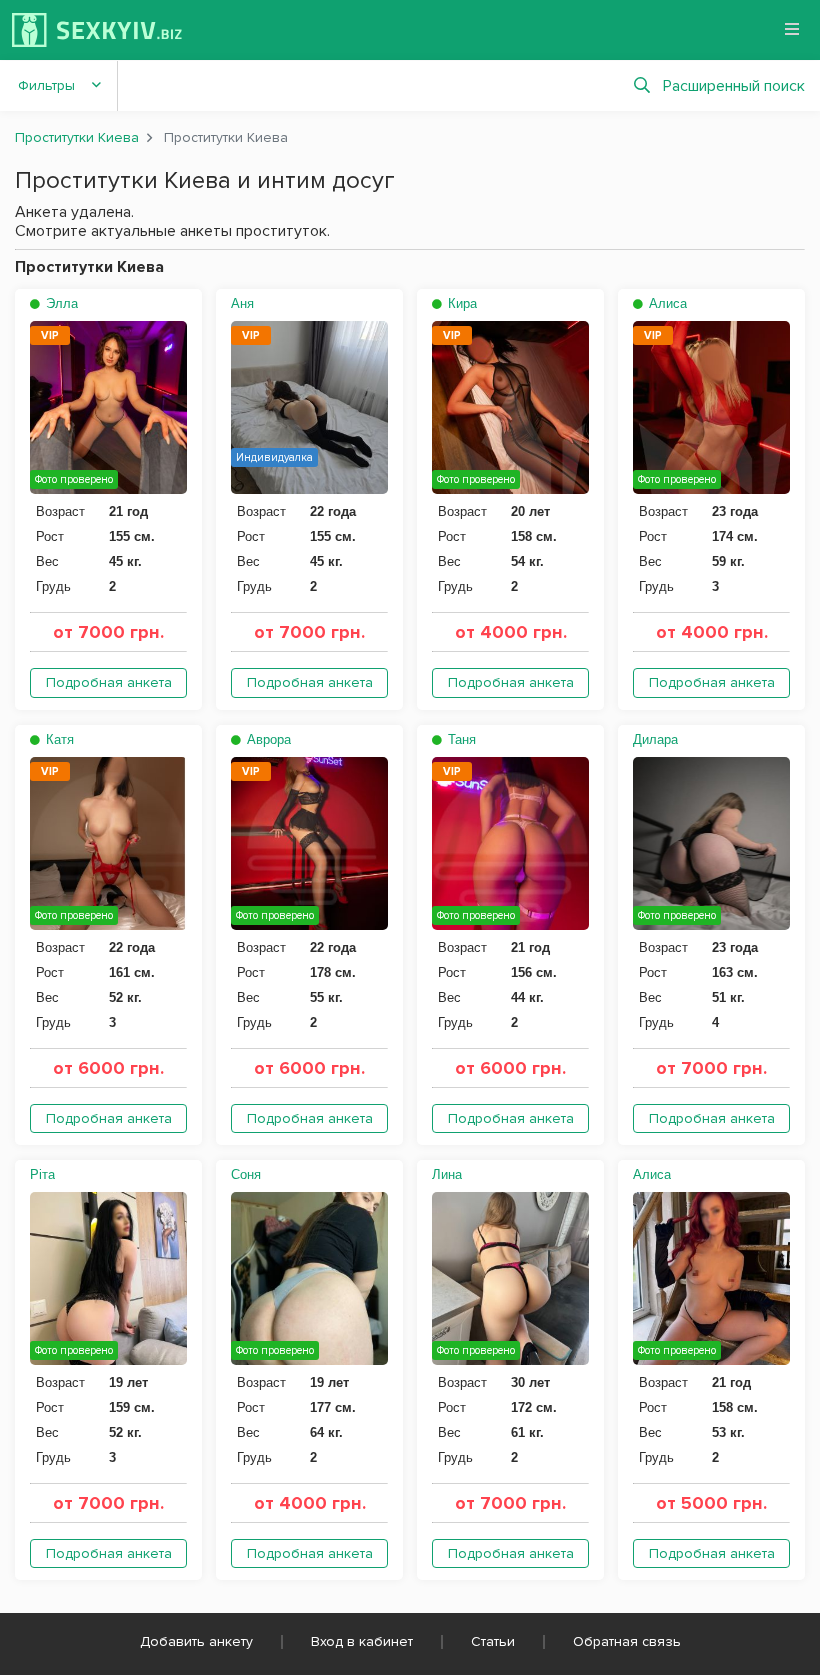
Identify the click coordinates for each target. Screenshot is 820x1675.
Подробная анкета (109, 682)
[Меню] (792, 29)
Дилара (655, 739)
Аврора (267, 739)
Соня (246, 1174)
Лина (447, 1174)
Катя (58, 739)
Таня (460, 739)
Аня (242, 303)
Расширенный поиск (734, 86)
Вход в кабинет (362, 1641)
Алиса (666, 303)
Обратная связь (627, 1641)
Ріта (42, 1174)
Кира (460, 303)
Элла (60, 303)
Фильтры (46, 85)
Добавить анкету (196, 1641)
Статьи (493, 1641)
